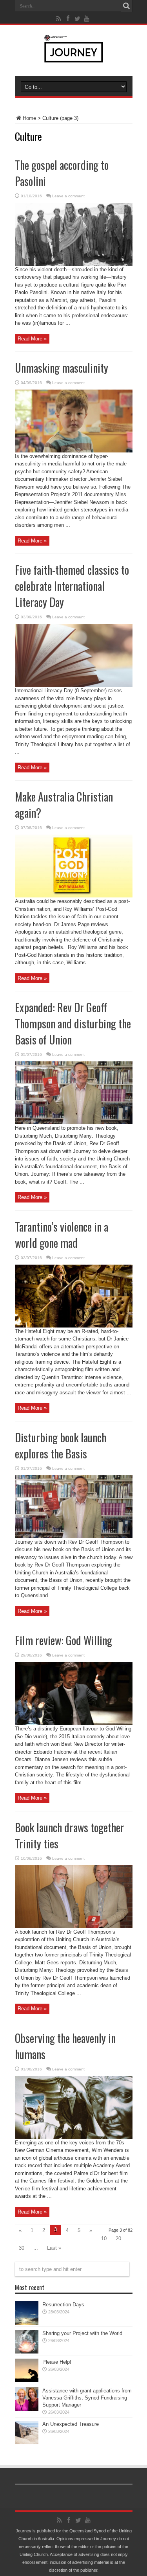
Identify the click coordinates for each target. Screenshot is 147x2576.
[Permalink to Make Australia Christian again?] (74, 896)
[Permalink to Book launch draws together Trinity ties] (74, 1926)
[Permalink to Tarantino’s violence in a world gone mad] (74, 1326)
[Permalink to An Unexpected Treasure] (27, 2443)
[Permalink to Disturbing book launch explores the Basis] (74, 1536)
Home (29, 118)
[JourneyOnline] (73, 57)
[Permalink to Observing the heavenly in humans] (74, 2137)
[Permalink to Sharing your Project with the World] (27, 2352)
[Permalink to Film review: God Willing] (74, 1723)
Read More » (32, 339)
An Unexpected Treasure (71, 2424)
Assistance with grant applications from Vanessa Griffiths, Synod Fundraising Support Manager (87, 2398)
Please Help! (57, 2362)
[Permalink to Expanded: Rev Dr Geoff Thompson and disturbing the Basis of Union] (74, 1123)
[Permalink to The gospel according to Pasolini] (74, 264)
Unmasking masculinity (62, 368)
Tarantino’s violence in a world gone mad (62, 1235)
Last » (54, 2248)
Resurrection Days (63, 2305)
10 (104, 2239)
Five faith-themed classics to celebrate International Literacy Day (72, 586)
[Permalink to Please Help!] (27, 2380)
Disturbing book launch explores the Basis (61, 1445)
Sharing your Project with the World (82, 2333)
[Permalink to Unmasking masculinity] (74, 451)
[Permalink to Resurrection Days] (27, 2323)
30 (22, 2248)
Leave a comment (68, 196)
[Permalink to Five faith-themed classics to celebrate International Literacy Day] (74, 685)
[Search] (127, 6)
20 (118, 2239)
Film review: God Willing (64, 1640)
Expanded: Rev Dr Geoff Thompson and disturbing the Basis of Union (73, 1023)
